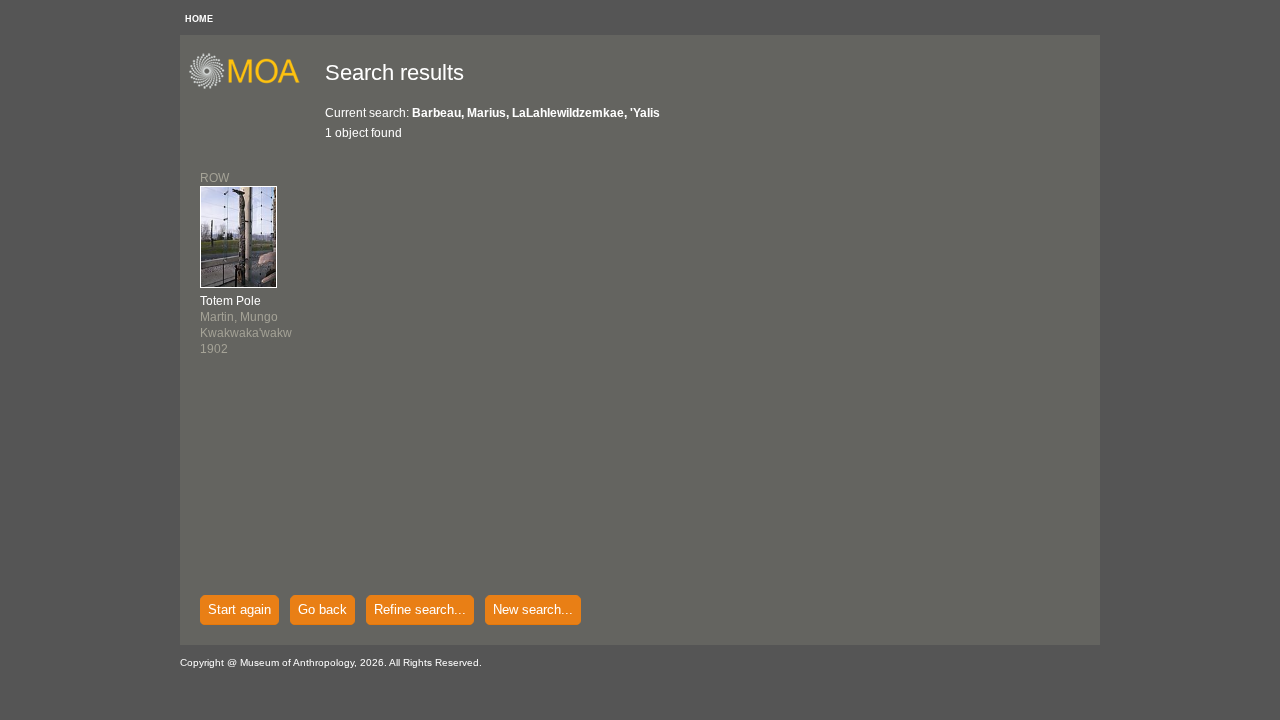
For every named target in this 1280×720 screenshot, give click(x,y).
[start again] (251, 86)
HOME (199, 19)
